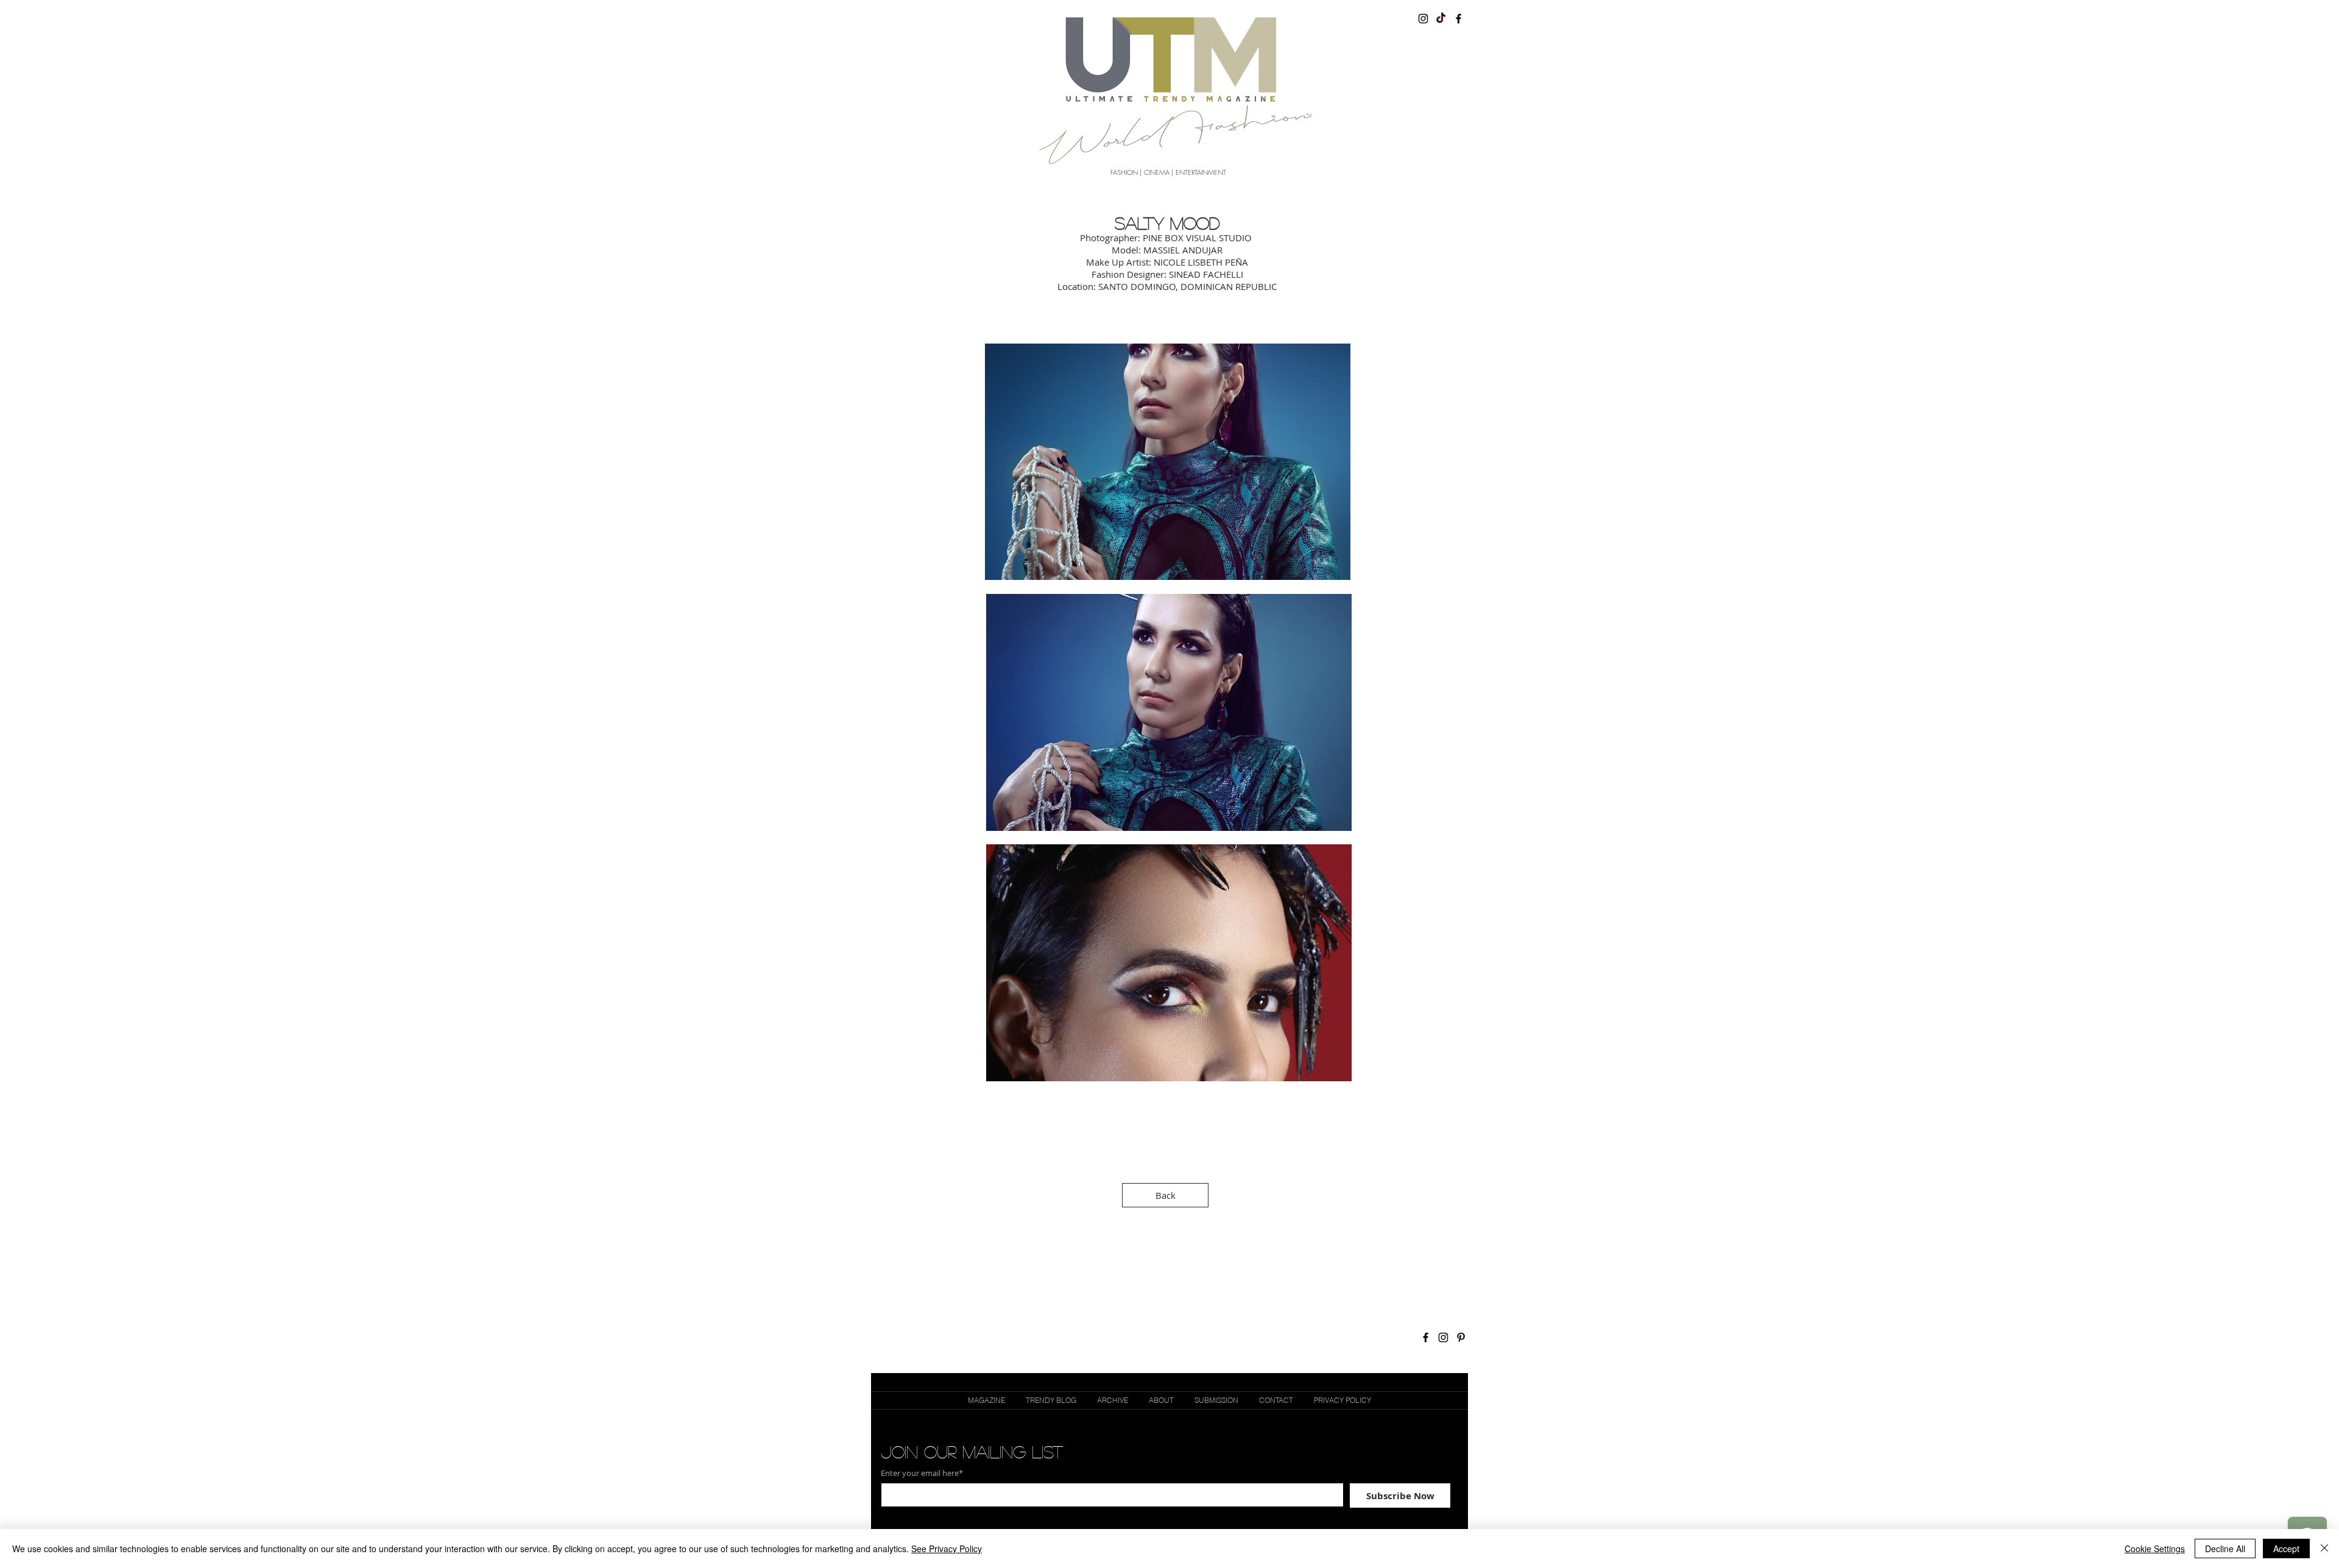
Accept (2286, 1549)
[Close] (2324, 1549)
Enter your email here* (922, 1473)
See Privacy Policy (947, 1549)
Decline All (2225, 1549)
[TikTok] (1441, 19)
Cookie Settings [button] (2155, 1549)
